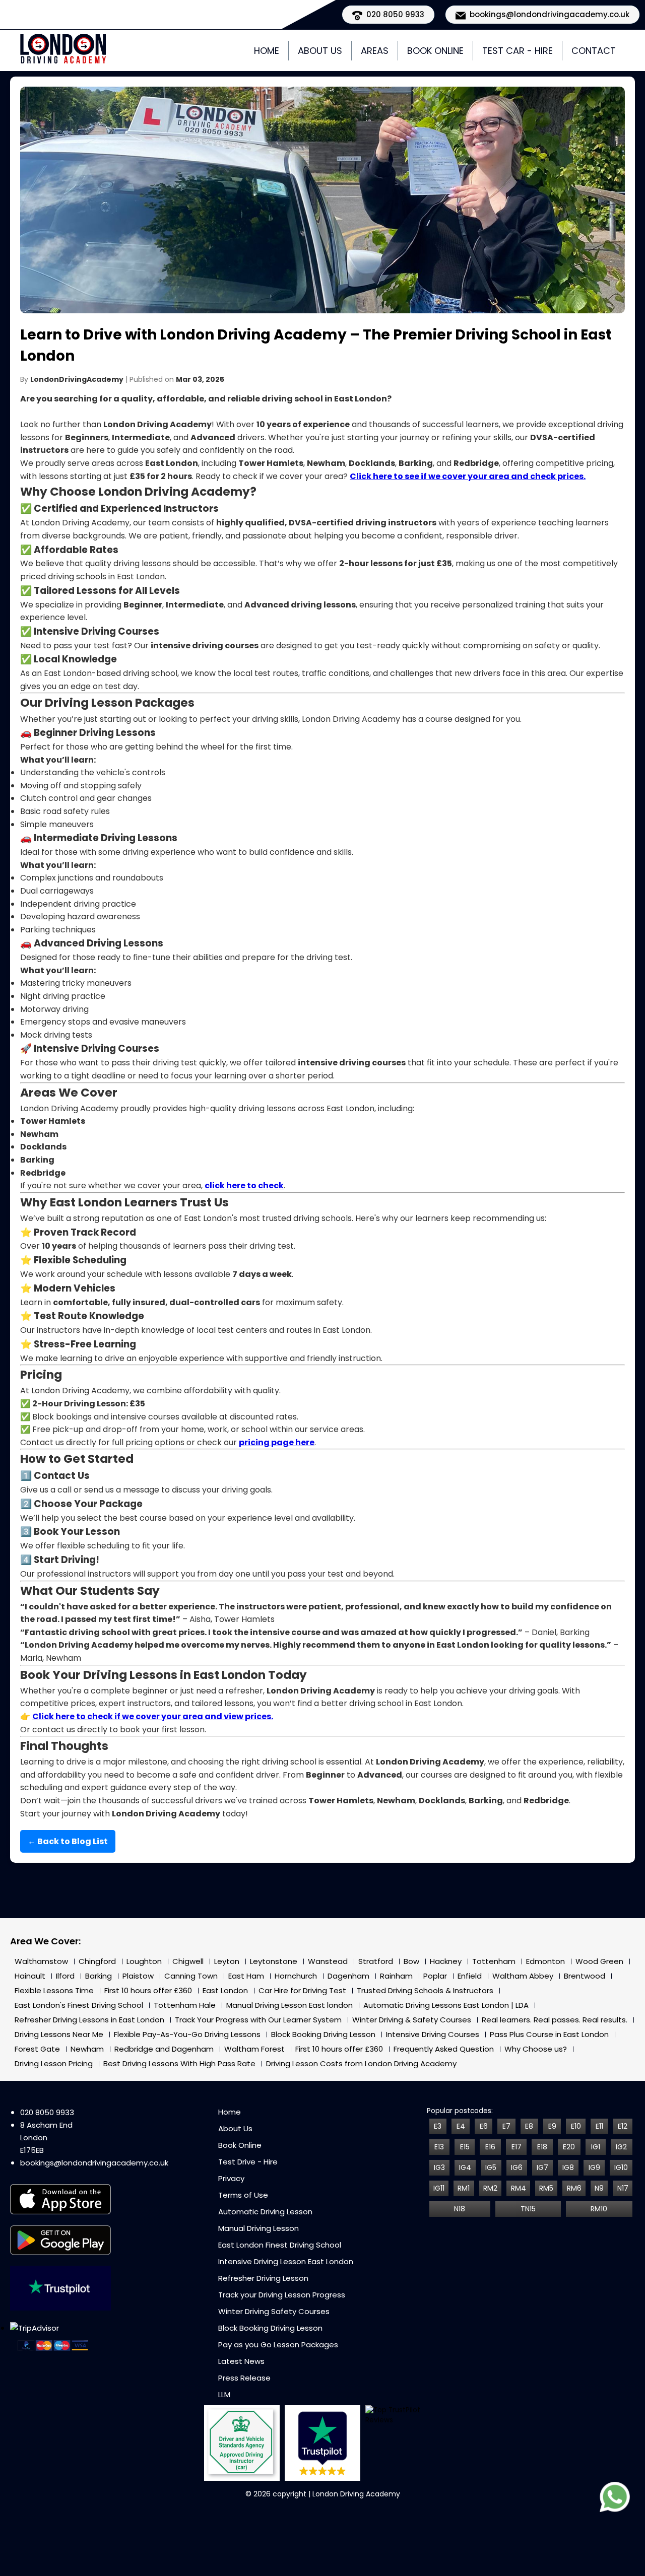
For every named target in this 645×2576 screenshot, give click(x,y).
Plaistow (138, 1976)
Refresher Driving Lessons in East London (89, 2020)
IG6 (517, 2167)
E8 (529, 2126)
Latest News (241, 2361)
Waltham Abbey (523, 1976)
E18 (542, 2147)
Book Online (435, 51)
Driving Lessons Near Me (59, 2034)
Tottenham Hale (185, 2005)
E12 (623, 2126)
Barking (99, 1976)
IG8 (568, 2167)
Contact (594, 51)
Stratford (376, 1961)
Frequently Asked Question (444, 2049)
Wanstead (328, 1961)
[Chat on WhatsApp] (615, 2499)
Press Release (244, 2378)
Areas (375, 51)
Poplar (435, 1976)
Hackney (446, 1961)
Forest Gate (37, 2049)
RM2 (490, 2188)
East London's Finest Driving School (79, 2005)
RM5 (546, 2188)
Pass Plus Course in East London (549, 2034)
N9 (599, 2188)
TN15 (528, 2209)
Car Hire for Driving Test (302, 1990)
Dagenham (348, 1976)
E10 (576, 2126)
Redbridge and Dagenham (164, 2049)
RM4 (519, 2188)
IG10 (621, 2167)
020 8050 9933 (47, 2112)
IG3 (439, 2167)
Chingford (97, 1961)
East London (225, 1990)
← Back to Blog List (68, 1841)
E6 (484, 2126)
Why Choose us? (536, 2049)
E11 (599, 2126)
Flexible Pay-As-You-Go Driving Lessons (187, 2034)
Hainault (30, 1976)
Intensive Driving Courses (433, 2034)
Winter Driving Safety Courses (274, 2311)
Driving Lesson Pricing (54, 2063)
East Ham (246, 1976)
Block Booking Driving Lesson (323, 2034)
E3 (438, 2126)
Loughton (144, 1961)
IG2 (621, 2147)
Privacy (231, 2178)
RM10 (599, 2209)
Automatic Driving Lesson (265, 2212)
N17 (623, 2188)
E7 (506, 2126)
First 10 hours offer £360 (148, 1990)
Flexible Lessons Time (54, 1990)
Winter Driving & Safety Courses (412, 2020)
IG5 (491, 2167)
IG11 (439, 2188)
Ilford (65, 1976)
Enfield (470, 1976)
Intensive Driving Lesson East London (286, 2261)
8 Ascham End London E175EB (46, 2138)
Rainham (396, 1976)
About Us (320, 51)
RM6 (574, 2188)
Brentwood (585, 1976)
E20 (569, 2147)
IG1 (596, 2147)
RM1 (464, 2188)
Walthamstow (41, 1961)
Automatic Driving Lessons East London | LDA (446, 2005)
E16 (490, 2147)
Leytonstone (274, 1961)
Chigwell (188, 1961)
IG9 (594, 2167)
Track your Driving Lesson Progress (282, 2295)
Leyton (227, 1961)
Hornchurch (296, 1976)
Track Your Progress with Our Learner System (258, 2020)
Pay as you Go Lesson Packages (278, 2345)
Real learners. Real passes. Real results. (555, 2020)
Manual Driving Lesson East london (289, 2005)
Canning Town (191, 1976)
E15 (465, 2147)
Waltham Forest (254, 2049)
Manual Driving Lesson (259, 2228)
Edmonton (545, 1961)
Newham (87, 2049)
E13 (439, 2147)
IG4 (465, 2167)
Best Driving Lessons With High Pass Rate (179, 2063)
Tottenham (494, 1961)
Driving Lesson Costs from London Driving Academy (361, 2063)
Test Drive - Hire (248, 2162)
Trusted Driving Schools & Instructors (425, 1990)
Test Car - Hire (518, 51)
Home (267, 51)
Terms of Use (243, 2195)
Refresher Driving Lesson (263, 2278)
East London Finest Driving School (280, 2245)
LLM (224, 2394)
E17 (517, 2147)
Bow (411, 1961)
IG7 (542, 2167)
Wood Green (599, 1961)
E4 (461, 2126)
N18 (460, 2209)
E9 (552, 2126)
